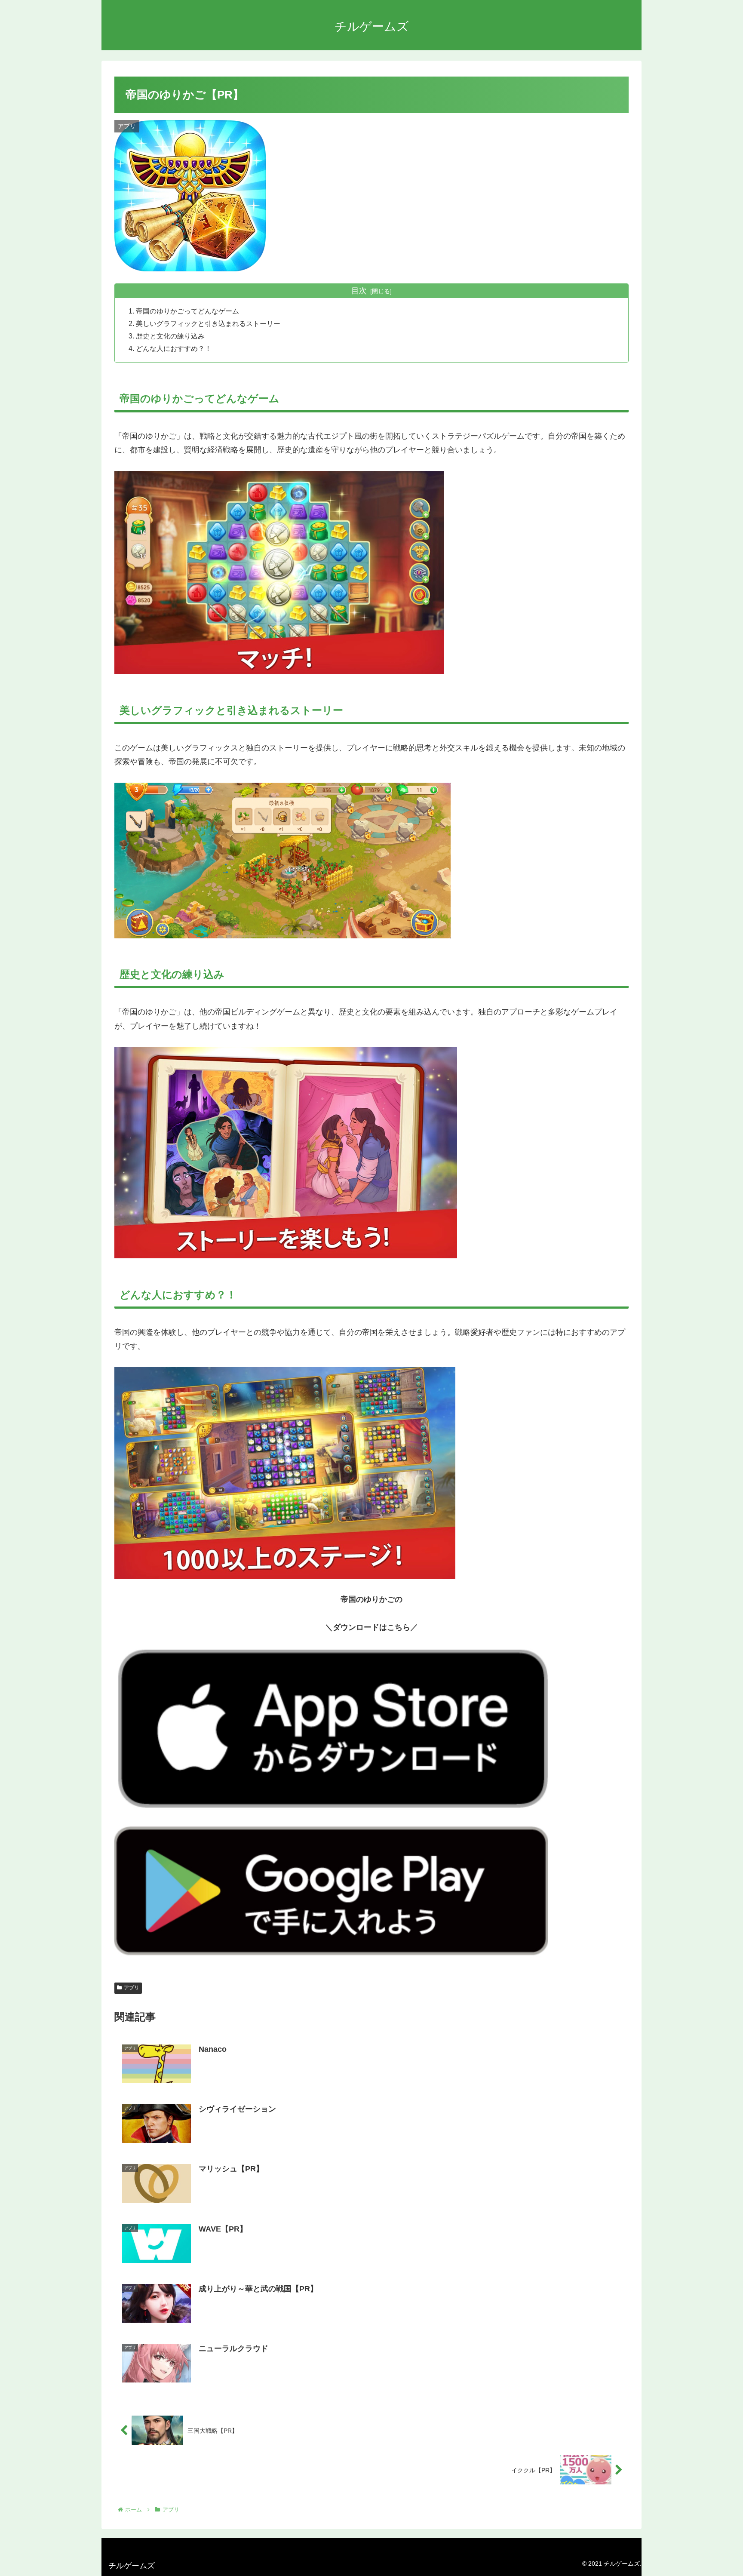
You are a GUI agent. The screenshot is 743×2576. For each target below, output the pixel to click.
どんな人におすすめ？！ (174, 348)
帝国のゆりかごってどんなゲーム (187, 311)
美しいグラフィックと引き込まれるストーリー (208, 323)
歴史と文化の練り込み (170, 336)
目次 (359, 291)
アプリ (132, 1988)
